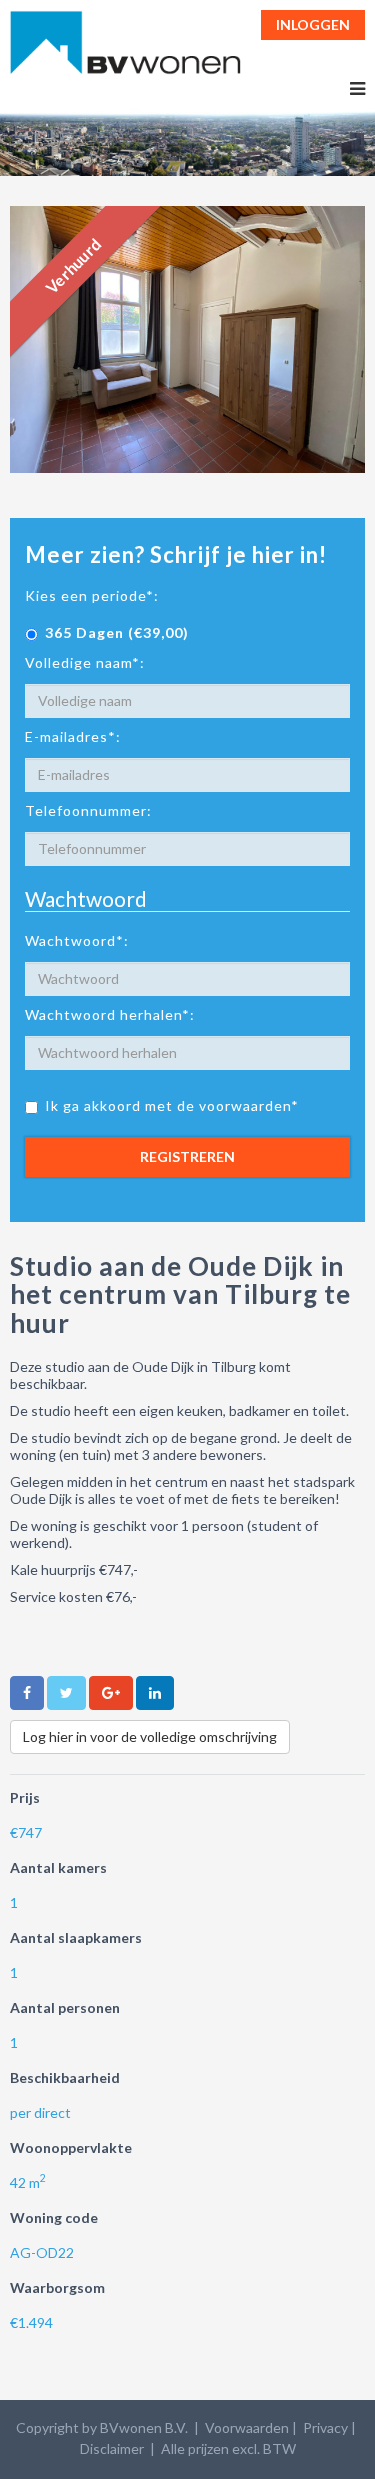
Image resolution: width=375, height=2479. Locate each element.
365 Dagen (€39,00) (117, 632)
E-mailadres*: (73, 736)
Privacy (325, 2427)
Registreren (187, 1156)
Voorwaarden (247, 2427)
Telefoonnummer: (88, 810)
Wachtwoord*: (77, 940)
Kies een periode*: (92, 595)
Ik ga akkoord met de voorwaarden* (172, 1105)
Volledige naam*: (85, 662)
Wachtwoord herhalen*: (110, 1014)
